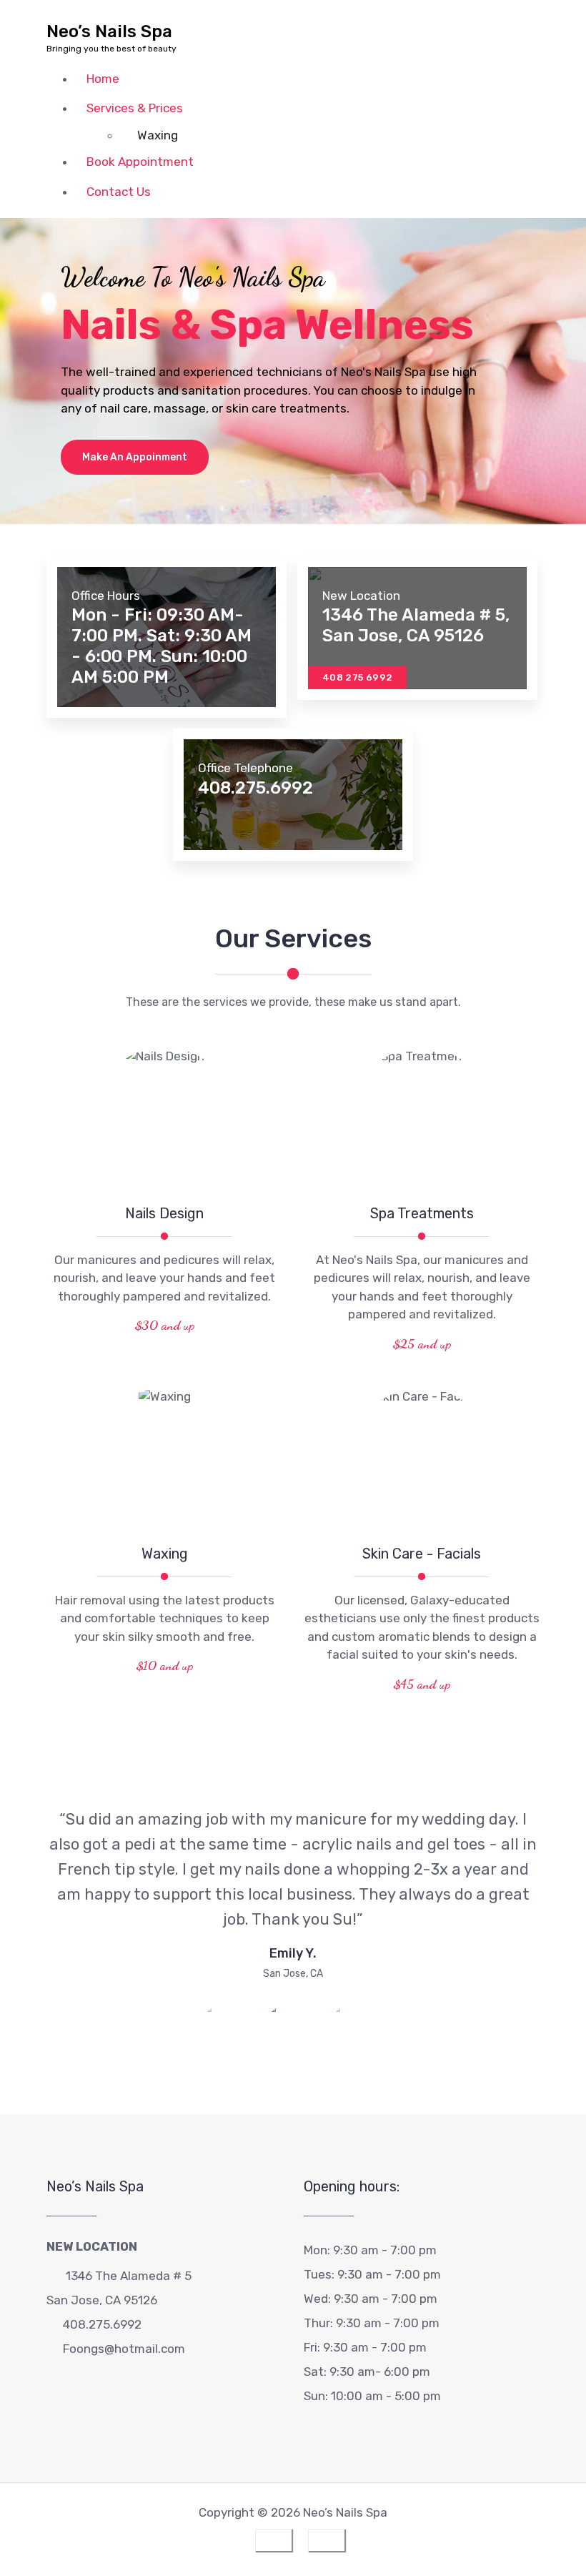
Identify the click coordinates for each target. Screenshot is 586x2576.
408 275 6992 (357, 677)
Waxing (158, 135)
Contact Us (119, 192)
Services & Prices (135, 108)
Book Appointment (140, 162)
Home (103, 79)
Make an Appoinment (135, 457)
